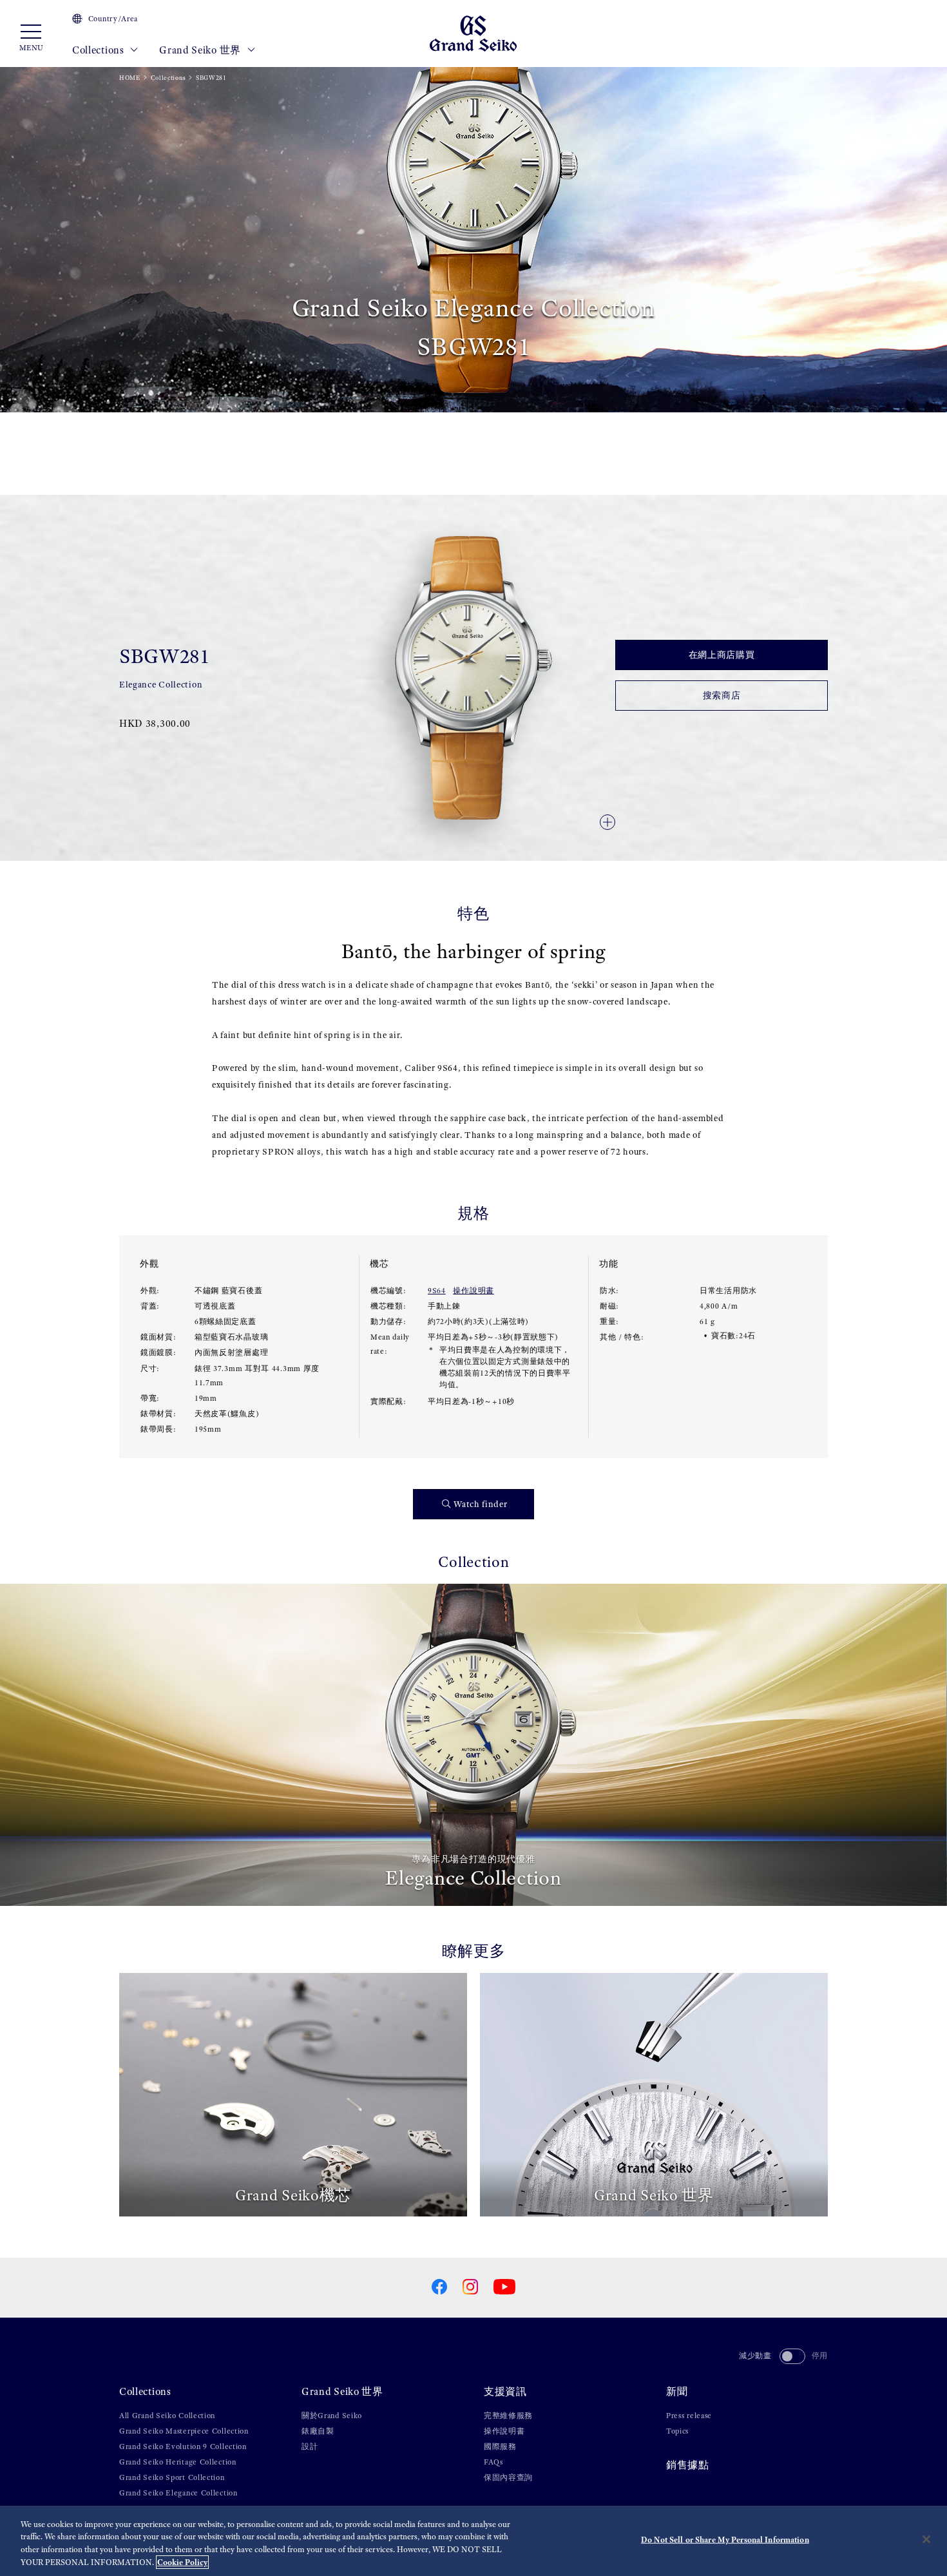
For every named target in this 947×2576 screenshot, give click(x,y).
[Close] (926, 2539)
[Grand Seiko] (473, 33)
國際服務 (500, 2446)
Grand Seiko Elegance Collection (178, 2493)
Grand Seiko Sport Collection (172, 2477)
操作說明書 (473, 1291)
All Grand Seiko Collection (167, 2416)
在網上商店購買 (722, 655)
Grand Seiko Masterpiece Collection (184, 2431)
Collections (99, 50)
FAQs (493, 2462)
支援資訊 (505, 2391)
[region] (473, 2541)
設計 (310, 2446)
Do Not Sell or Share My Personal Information (725, 2540)
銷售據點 (688, 2465)
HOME (130, 78)
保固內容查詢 (508, 2477)
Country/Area (113, 19)
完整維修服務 (508, 2416)
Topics (677, 2431)
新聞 (677, 2391)
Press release (689, 2416)
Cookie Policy (182, 2562)
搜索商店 (722, 696)
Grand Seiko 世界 (201, 50)
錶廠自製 (318, 2431)
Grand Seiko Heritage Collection (178, 2462)
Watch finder (480, 1504)
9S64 (437, 1291)
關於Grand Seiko (332, 2416)
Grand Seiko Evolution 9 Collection (183, 2446)
